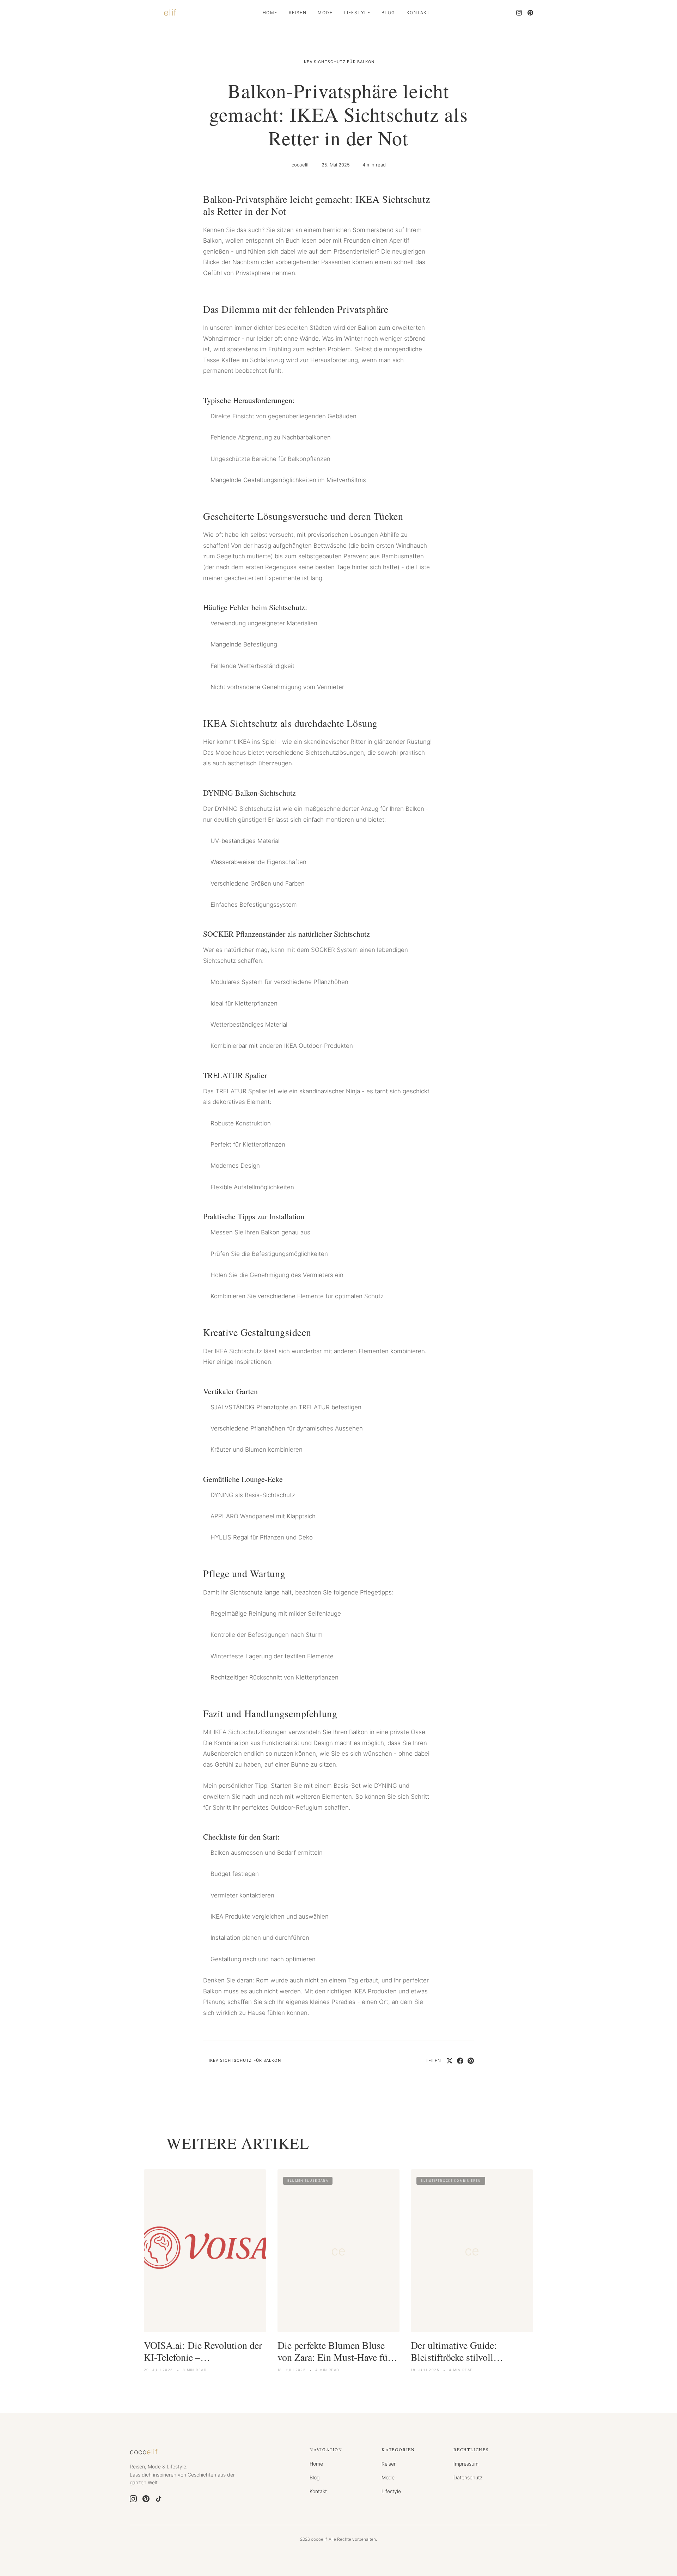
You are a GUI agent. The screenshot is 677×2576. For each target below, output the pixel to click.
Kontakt (418, 13)
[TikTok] (159, 2499)
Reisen (298, 13)
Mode (325, 13)
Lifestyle (357, 13)
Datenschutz (468, 2477)
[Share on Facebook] (460, 2061)
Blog (388, 13)
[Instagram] (519, 13)
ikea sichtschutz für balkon (339, 62)
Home (270, 13)
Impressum (466, 2464)
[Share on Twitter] (450, 2061)
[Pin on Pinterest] (471, 2061)
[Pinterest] (530, 13)
